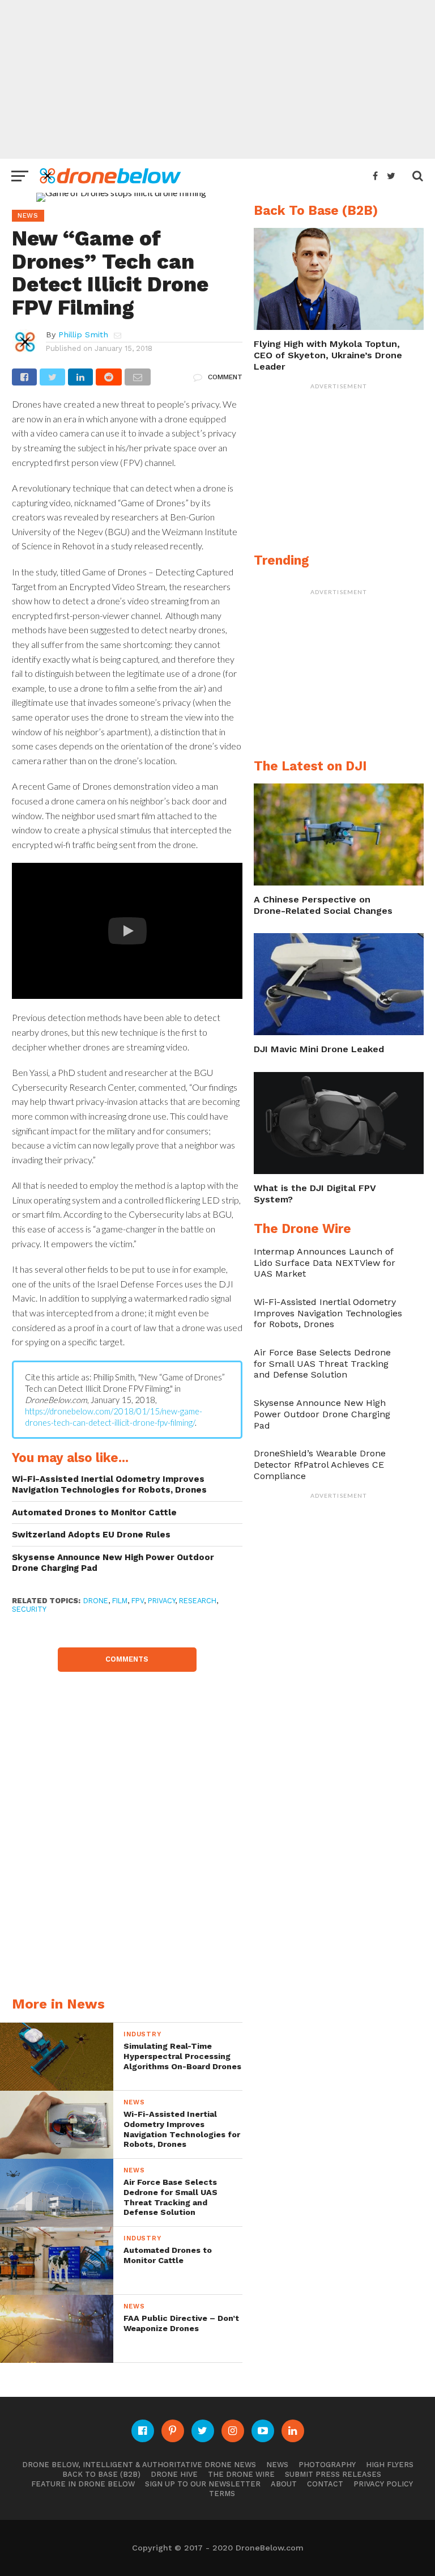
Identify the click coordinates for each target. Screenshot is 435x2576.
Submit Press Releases (333, 2474)
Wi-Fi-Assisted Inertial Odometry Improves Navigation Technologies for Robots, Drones (109, 1484)
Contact (325, 2484)
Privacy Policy (383, 2484)
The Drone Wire (241, 2474)
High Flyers (390, 2465)
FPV (138, 1601)
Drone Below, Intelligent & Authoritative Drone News (139, 2465)
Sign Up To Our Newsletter (203, 2484)
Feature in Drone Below (83, 2484)
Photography (327, 2465)
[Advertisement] (217, 79)
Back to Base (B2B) (101, 2474)
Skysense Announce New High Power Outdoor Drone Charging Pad (113, 1563)
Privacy (161, 1601)
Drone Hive (174, 2474)
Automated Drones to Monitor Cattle (94, 1512)
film (120, 1601)
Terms (222, 2494)
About (284, 2484)
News (277, 2465)
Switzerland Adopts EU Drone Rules (91, 1535)
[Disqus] (127, 1814)
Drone (96, 1601)
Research (198, 1601)
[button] (127, 931)
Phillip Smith (83, 334)
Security (29, 1609)
